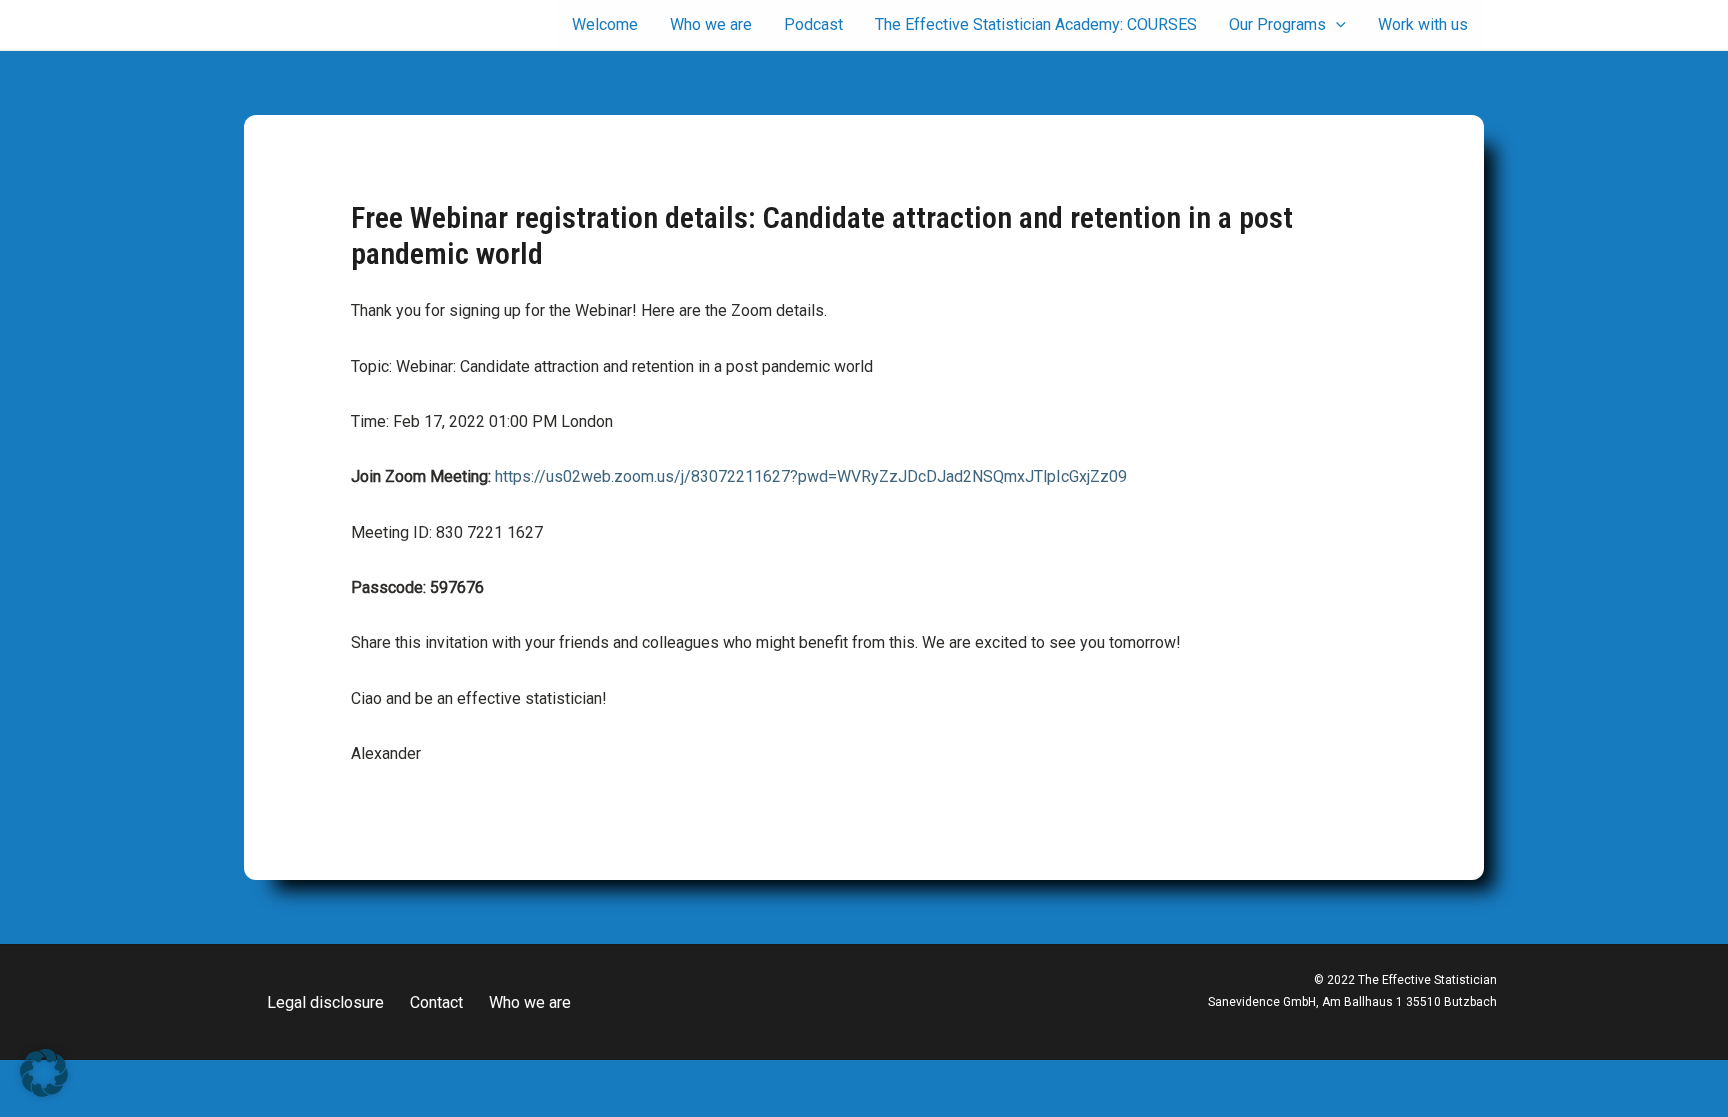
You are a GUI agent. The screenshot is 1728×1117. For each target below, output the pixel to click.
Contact (436, 1002)
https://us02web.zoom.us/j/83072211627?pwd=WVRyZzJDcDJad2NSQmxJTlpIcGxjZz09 (811, 476)
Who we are (530, 1002)
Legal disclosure (325, 1002)
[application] (1336, 25)
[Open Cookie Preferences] (44, 1091)
